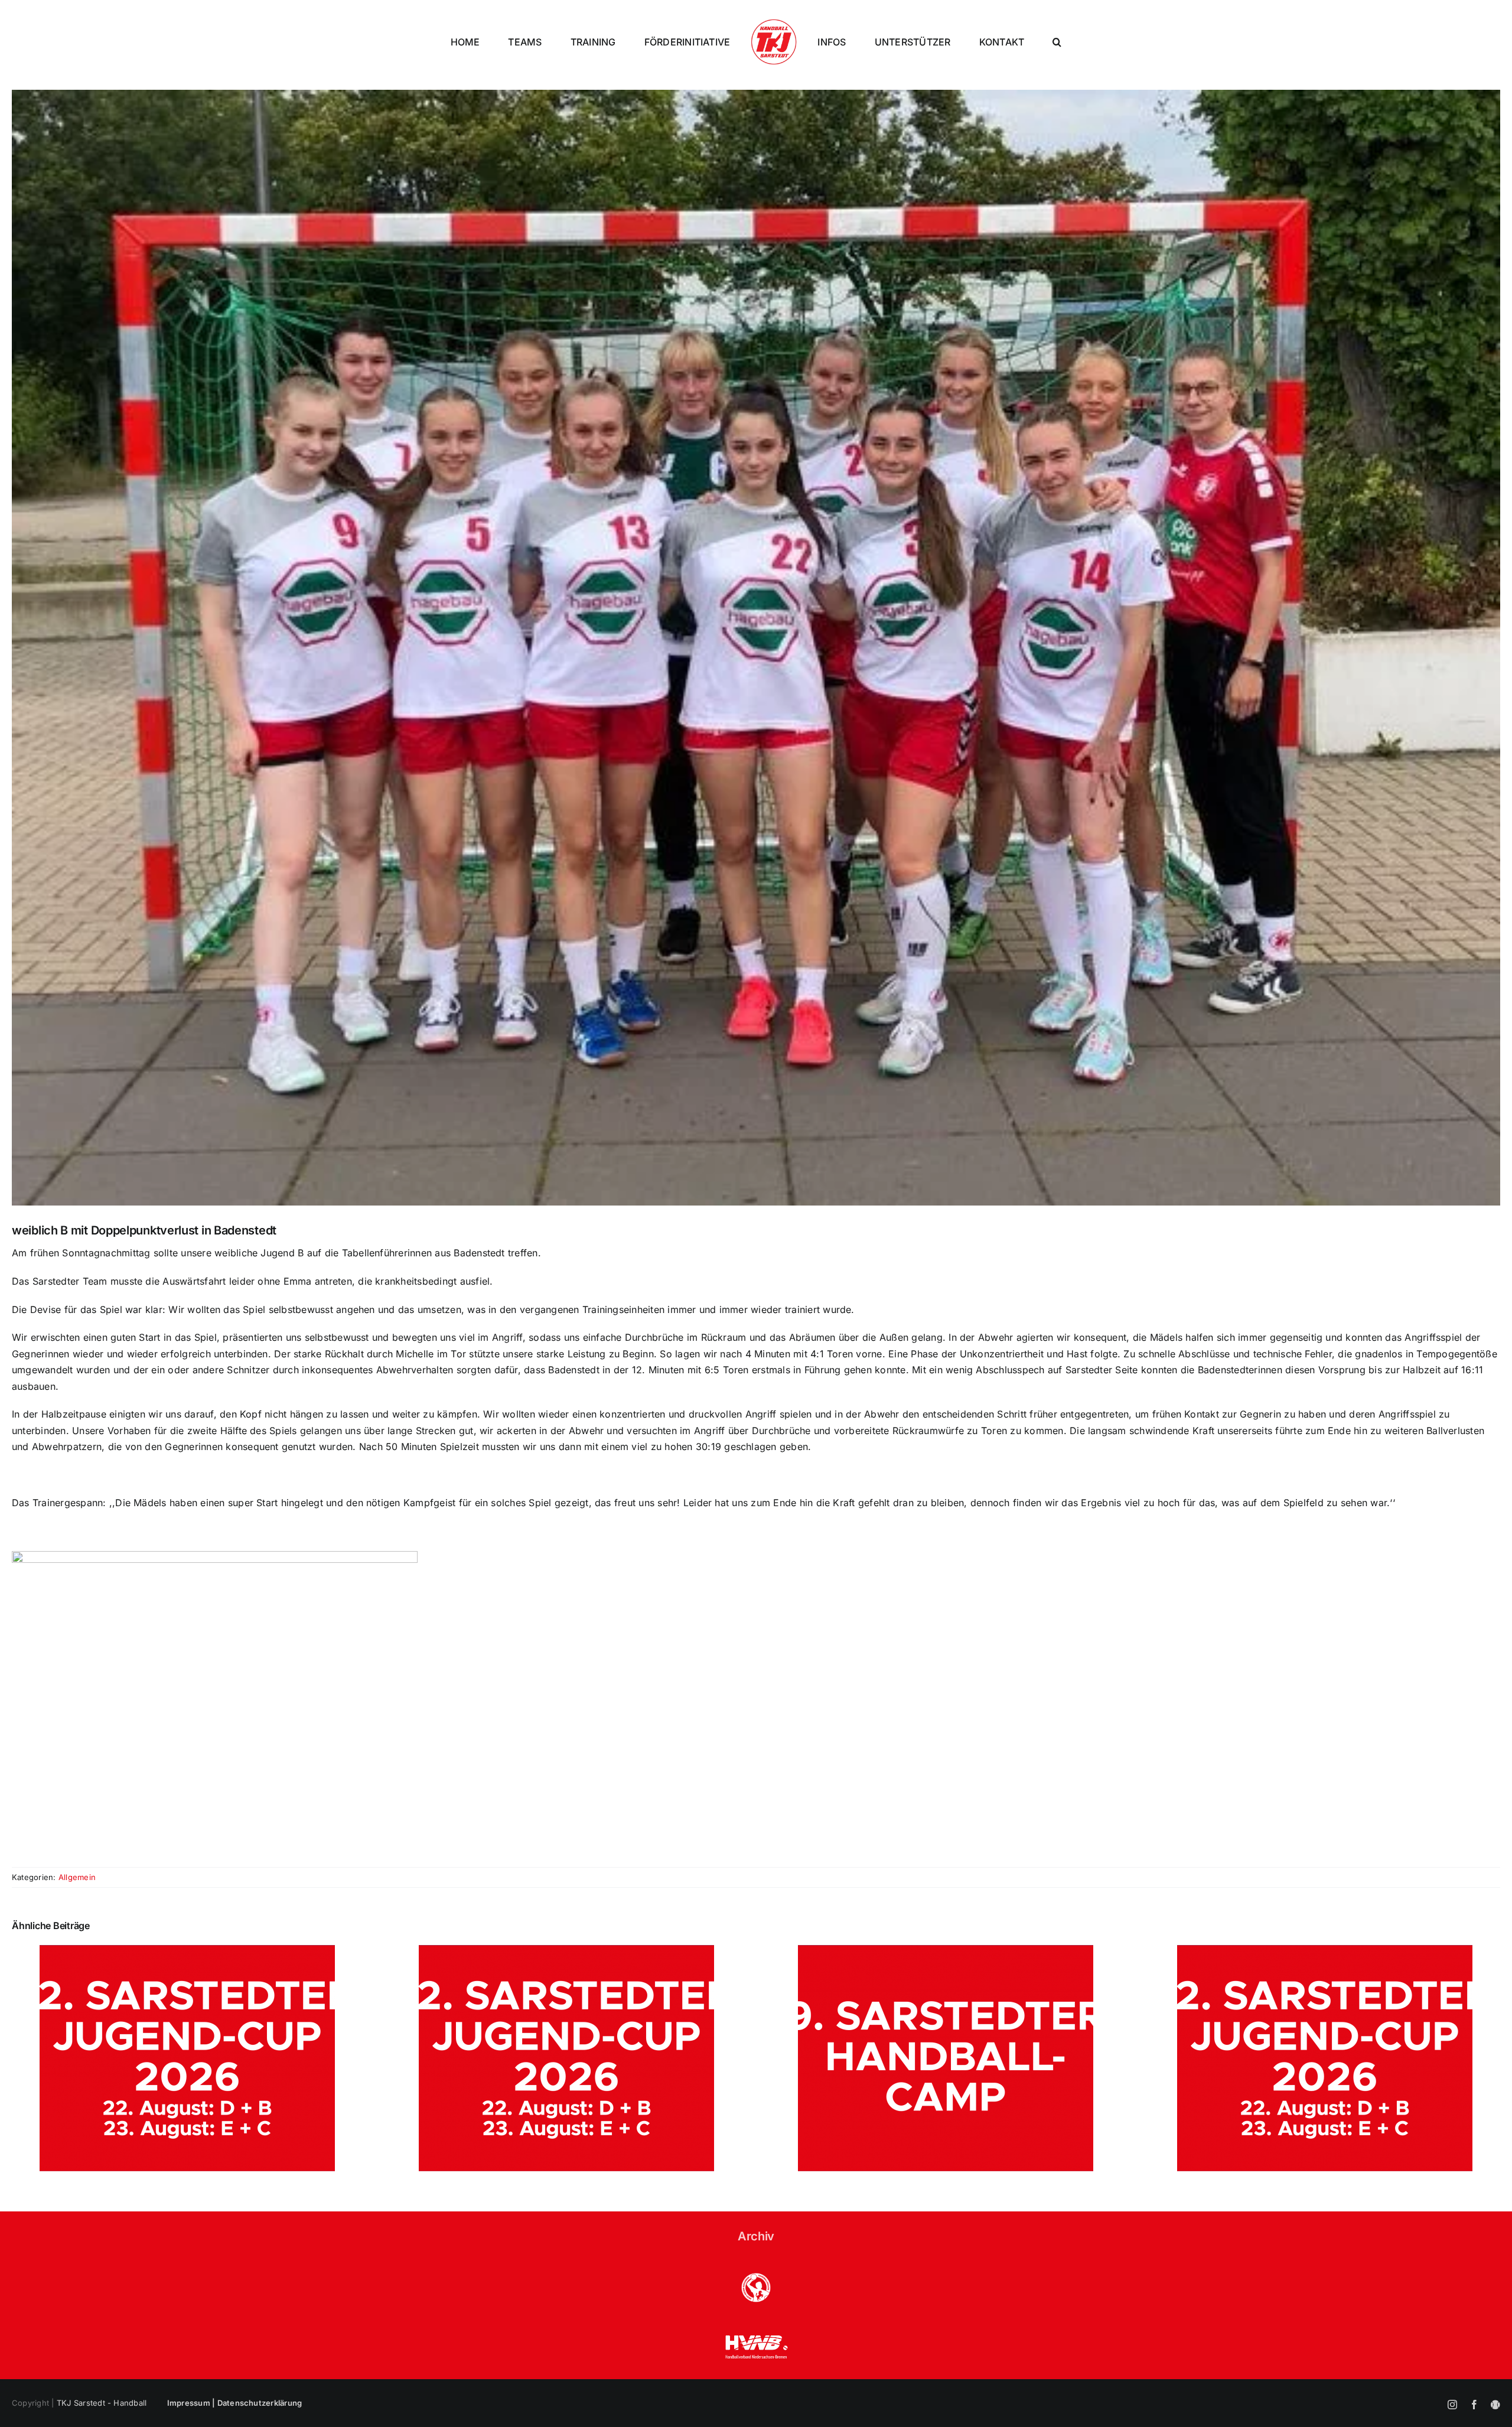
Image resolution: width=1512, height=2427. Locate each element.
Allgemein (77, 1877)
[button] (1057, 42)
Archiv (756, 2236)
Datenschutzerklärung (260, 2403)
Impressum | (192, 2403)
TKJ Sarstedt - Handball (102, 2403)
